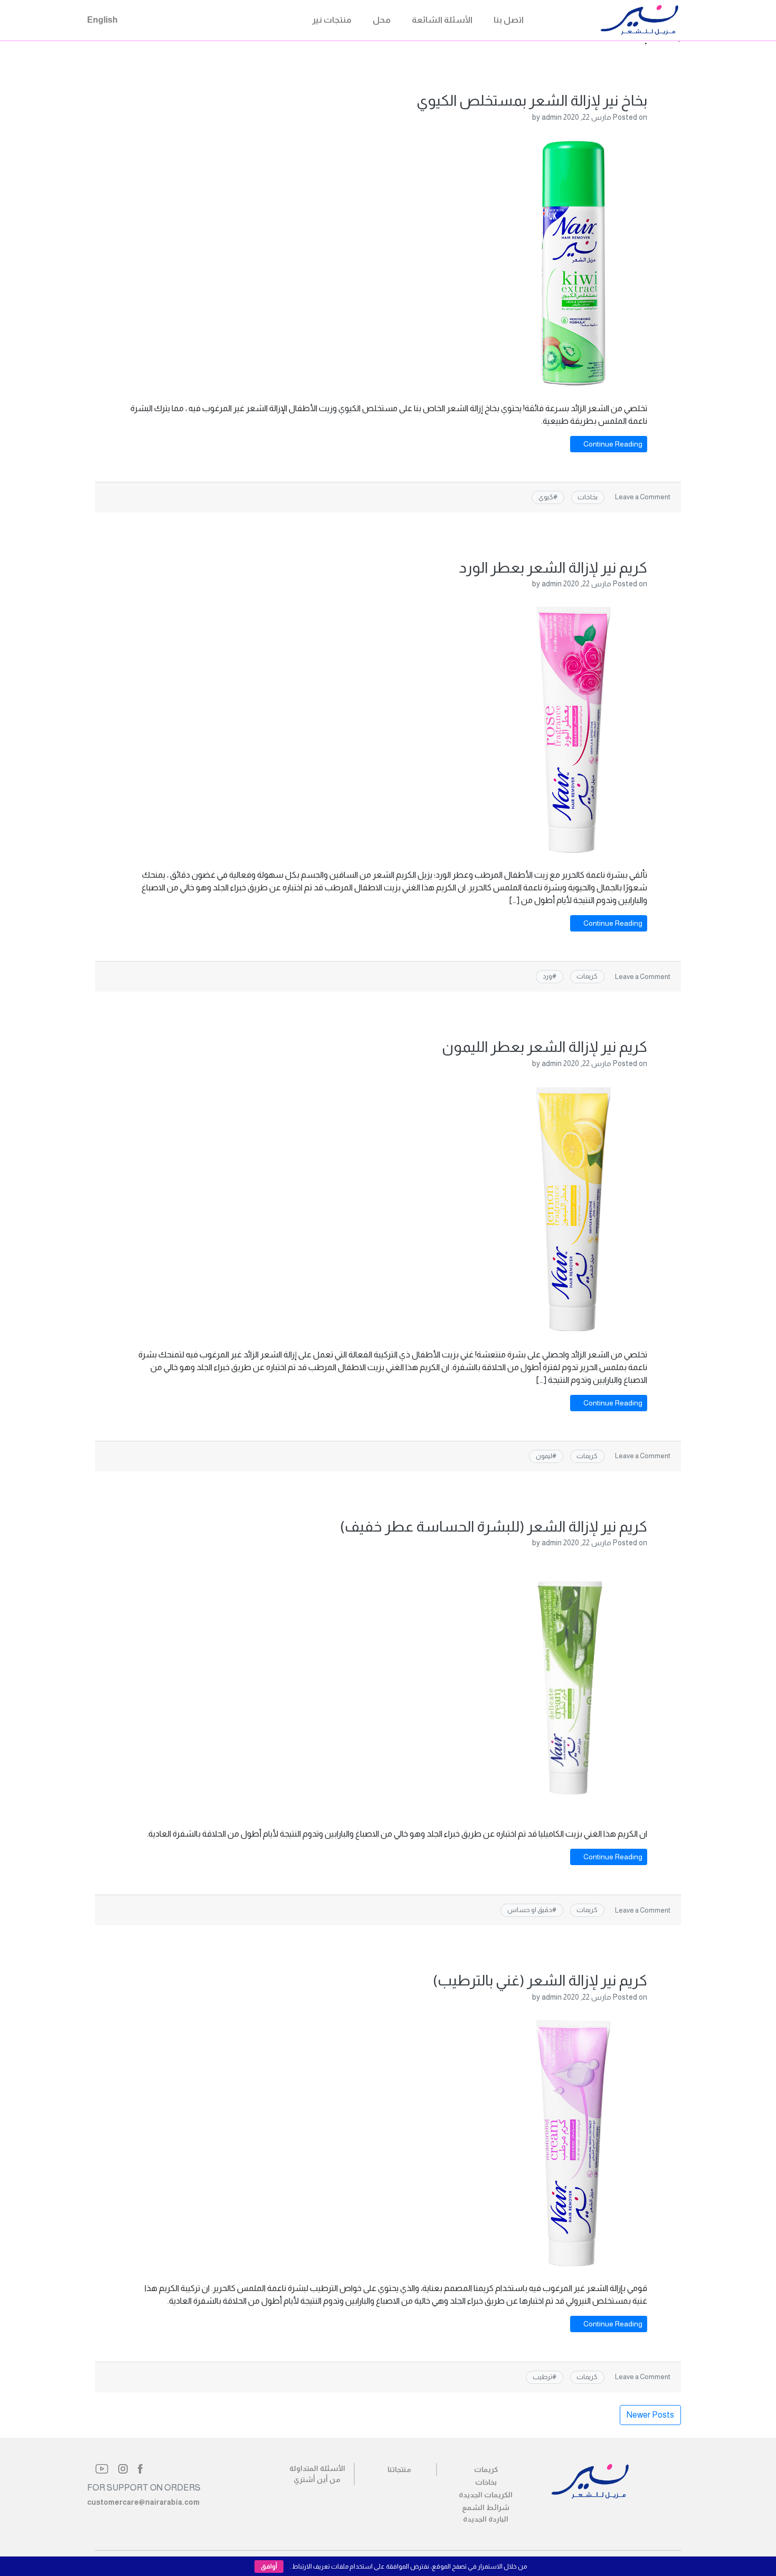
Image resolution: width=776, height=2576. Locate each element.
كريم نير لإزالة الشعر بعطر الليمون (545, 1047)
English (102, 20)
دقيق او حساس (530, 1910)
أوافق (269, 2567)
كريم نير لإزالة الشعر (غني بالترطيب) (540, 1980)
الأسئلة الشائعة (442, 20)
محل (382, 20)
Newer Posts (650, 2415)
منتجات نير (332, 20)
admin (552, 117)
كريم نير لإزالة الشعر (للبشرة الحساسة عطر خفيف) (494, 1527)
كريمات (587, 976)
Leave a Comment (643, 497)
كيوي (546, 497)
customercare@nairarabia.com (143, 2502)
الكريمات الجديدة (486, 2495)
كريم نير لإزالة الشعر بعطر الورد (553, 568)
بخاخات (588, 497)
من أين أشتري (317, 2479)
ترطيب (542, 2377)
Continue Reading (612, 444)
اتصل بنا (509, 20)
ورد (547, 976)
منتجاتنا (399, 2469)
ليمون (544, 1456)
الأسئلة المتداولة (317, 2468)
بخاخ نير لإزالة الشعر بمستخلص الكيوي (532, 101)
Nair (588, 20)
